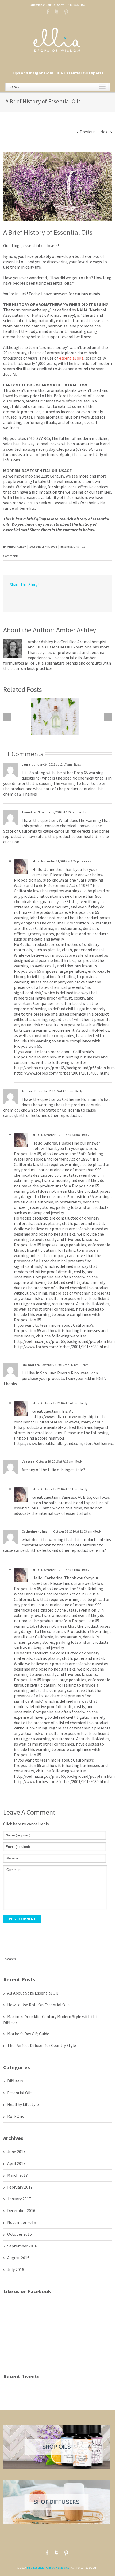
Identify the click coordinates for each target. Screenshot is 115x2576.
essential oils (71, 358)
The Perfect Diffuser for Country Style (42, 2045)
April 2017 (16, 2163)
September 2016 (22, 2246)
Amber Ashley (17, 547)
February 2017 (20, 2187)
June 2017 (16, 2152)
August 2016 (18, 2258)
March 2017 (18, 2175)
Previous (88, 132)
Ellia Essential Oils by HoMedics (48, 2568)
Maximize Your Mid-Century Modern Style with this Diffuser (51, 2020)
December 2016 (21, 2210)
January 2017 (19, 2199)
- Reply (77, 764)
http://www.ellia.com (52, 1416)
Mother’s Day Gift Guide (28, 2034)
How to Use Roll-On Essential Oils (38, 2005)
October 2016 (20, 2234)
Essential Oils (70, 547)
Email (84, 597)
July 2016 (16, 2269)
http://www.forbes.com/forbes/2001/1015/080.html (61, 1073)
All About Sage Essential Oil (33, 1993)
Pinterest (66, 12)
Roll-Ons (16, 2116)
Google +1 (62, 597)
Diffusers (15, 2081)
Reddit (41, 596)
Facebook (48, 12)
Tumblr (51, 596)
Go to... (14, 87)
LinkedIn (30, 596)
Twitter (57, 12)
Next (105, 132)
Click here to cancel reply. (26, 1824)
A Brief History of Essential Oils (48, 232)
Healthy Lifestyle (23, 2104)
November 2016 (22, 2222)
